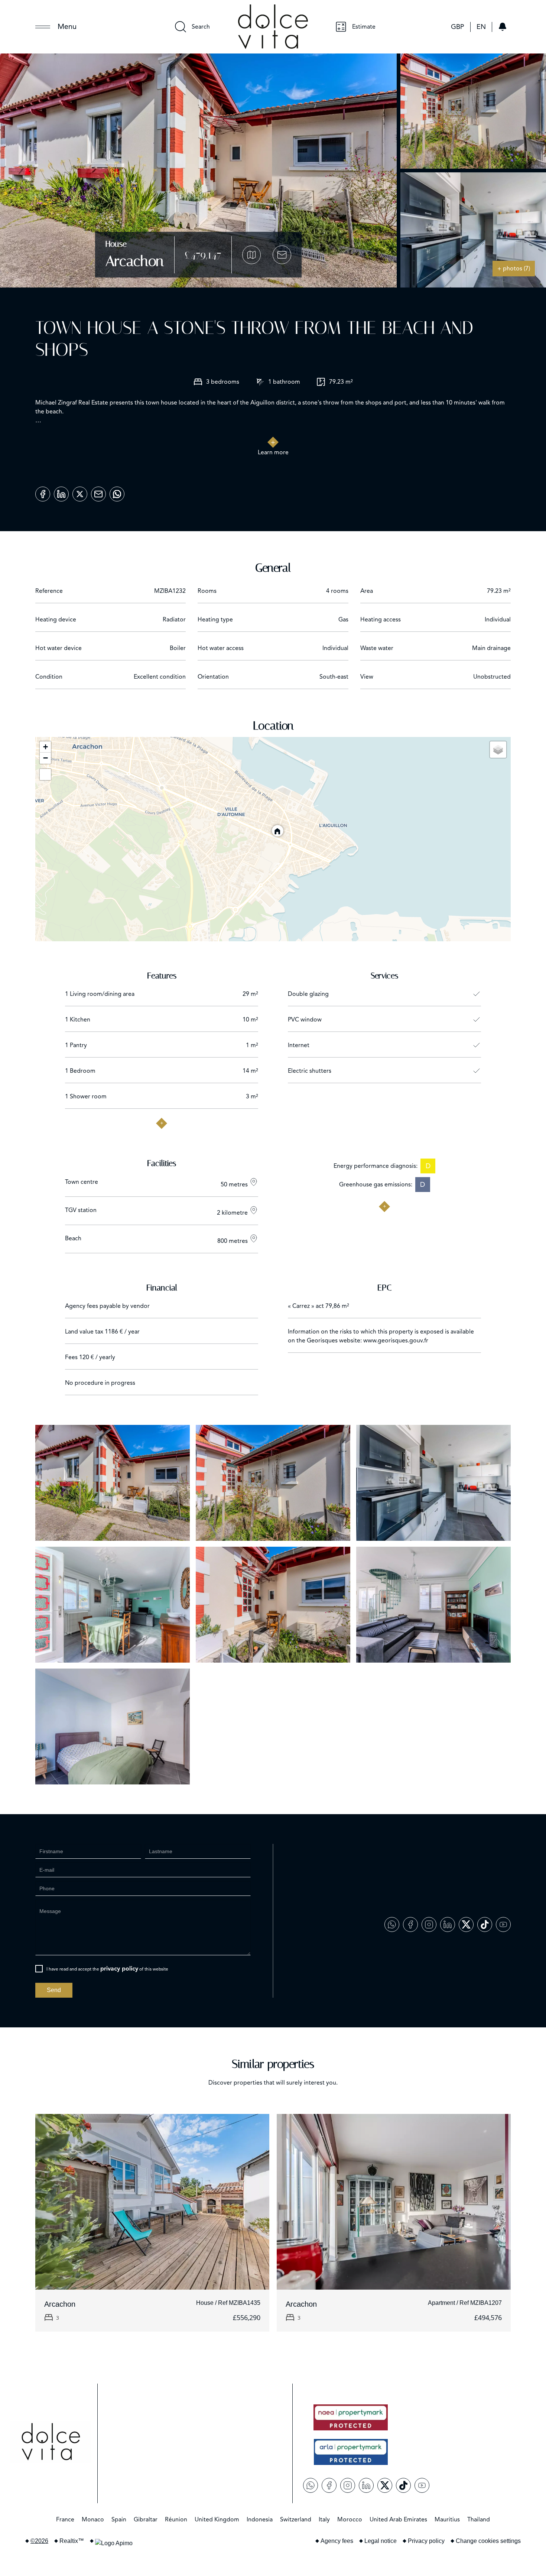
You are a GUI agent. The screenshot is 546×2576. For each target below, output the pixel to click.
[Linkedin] (61, 491)
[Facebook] (43, 491)
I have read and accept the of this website (107, 1969)
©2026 (39, 2541)
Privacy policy (426, 2541)
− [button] (45, 758)
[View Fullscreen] (45, 774)
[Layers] (498, 750)
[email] (98, 491)
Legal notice (381, 2541)
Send (54, 1990)
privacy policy (119, 1969)
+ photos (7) (514, 269)
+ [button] (45, 747)
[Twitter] (80, 491)
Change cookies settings (488, 2541)
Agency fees (337, 2541)
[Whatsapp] (117, 491)
